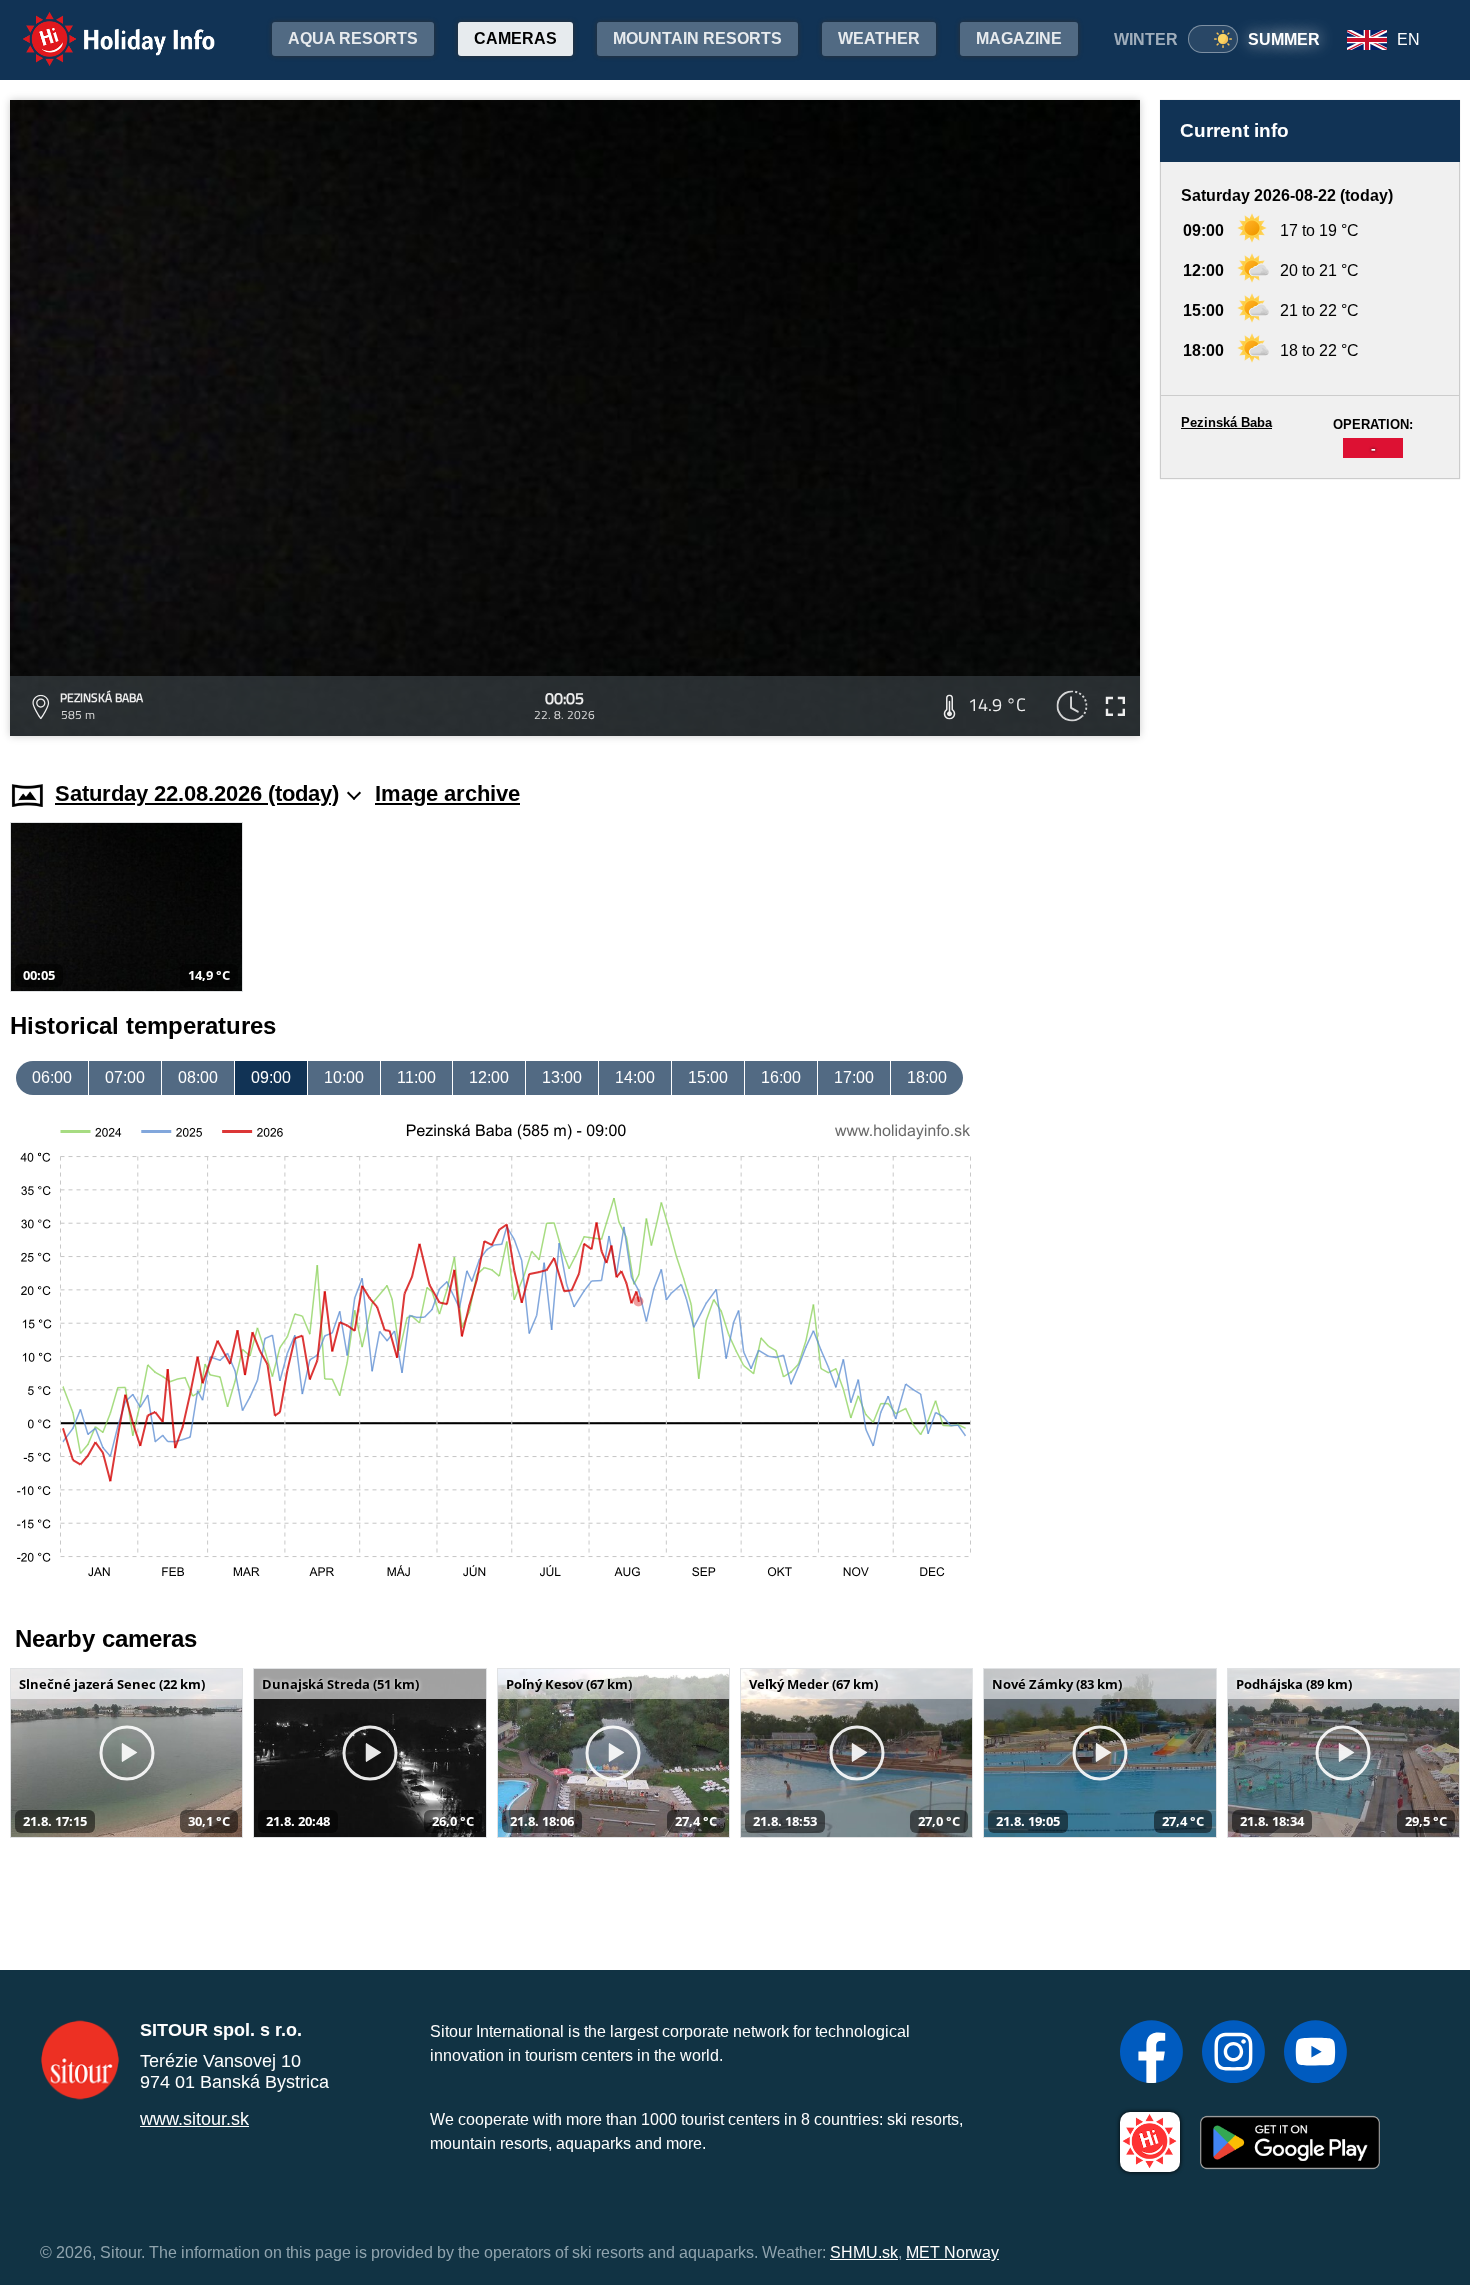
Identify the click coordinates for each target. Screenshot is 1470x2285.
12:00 (489, 1077)
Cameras (515, 38)
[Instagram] (1233, 2054)
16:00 (781, 1077)
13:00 (562, 1077)
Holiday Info (100, 25)
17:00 (854, 1077)
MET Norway (952, 2252)
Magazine (1019, 38)
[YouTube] (1315, 2054)
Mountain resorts (697, 38)
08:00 (198, 1077)
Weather (879, 38)
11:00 (416, 1077)
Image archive (447, 793)
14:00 (635, 1077)
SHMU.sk (864, 2252)
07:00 (125, 1077)
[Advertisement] (1310, 610)
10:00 (344, 1077)
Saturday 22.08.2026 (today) (197, 793)
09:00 (271, 1077)
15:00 (708, 1077)
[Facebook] (1151, 2054)
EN (1408, 39)
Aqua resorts (353, 38)
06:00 (52, 1077)
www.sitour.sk (194, 2119)
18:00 (927, 1077)
